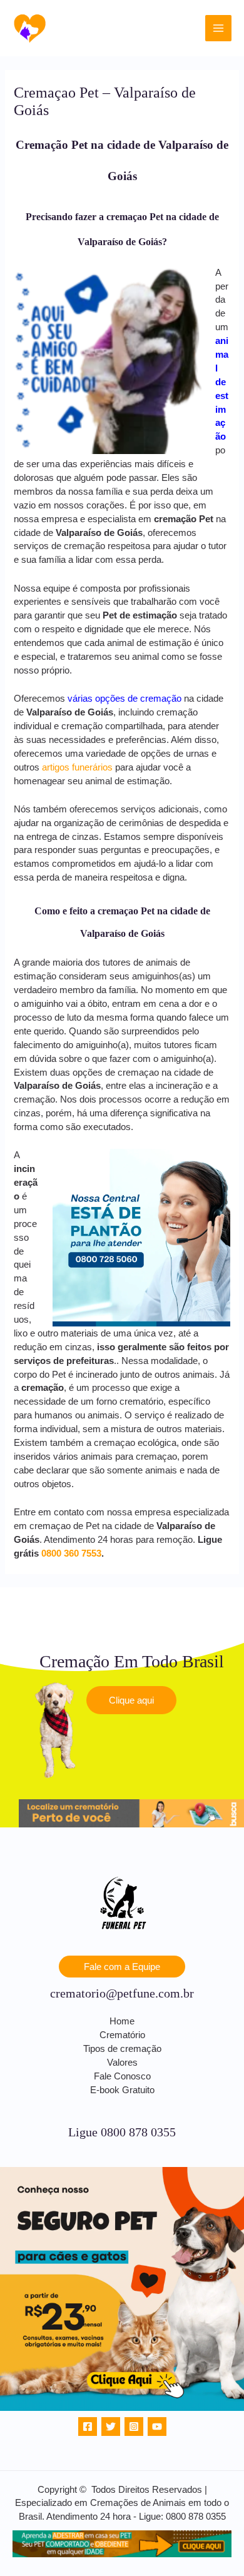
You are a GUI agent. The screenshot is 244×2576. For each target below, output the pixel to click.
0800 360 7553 (71, 1553)
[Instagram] (134, 2427)
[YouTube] (157, 2427)
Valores (122, 2063)
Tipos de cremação (122, 2049)
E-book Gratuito (122, 2090)
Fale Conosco (122, 2076)
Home (122, 2021)
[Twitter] (111, 2427)
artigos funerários (77, 767)
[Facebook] (88, 2427)
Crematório (122, 2035)
